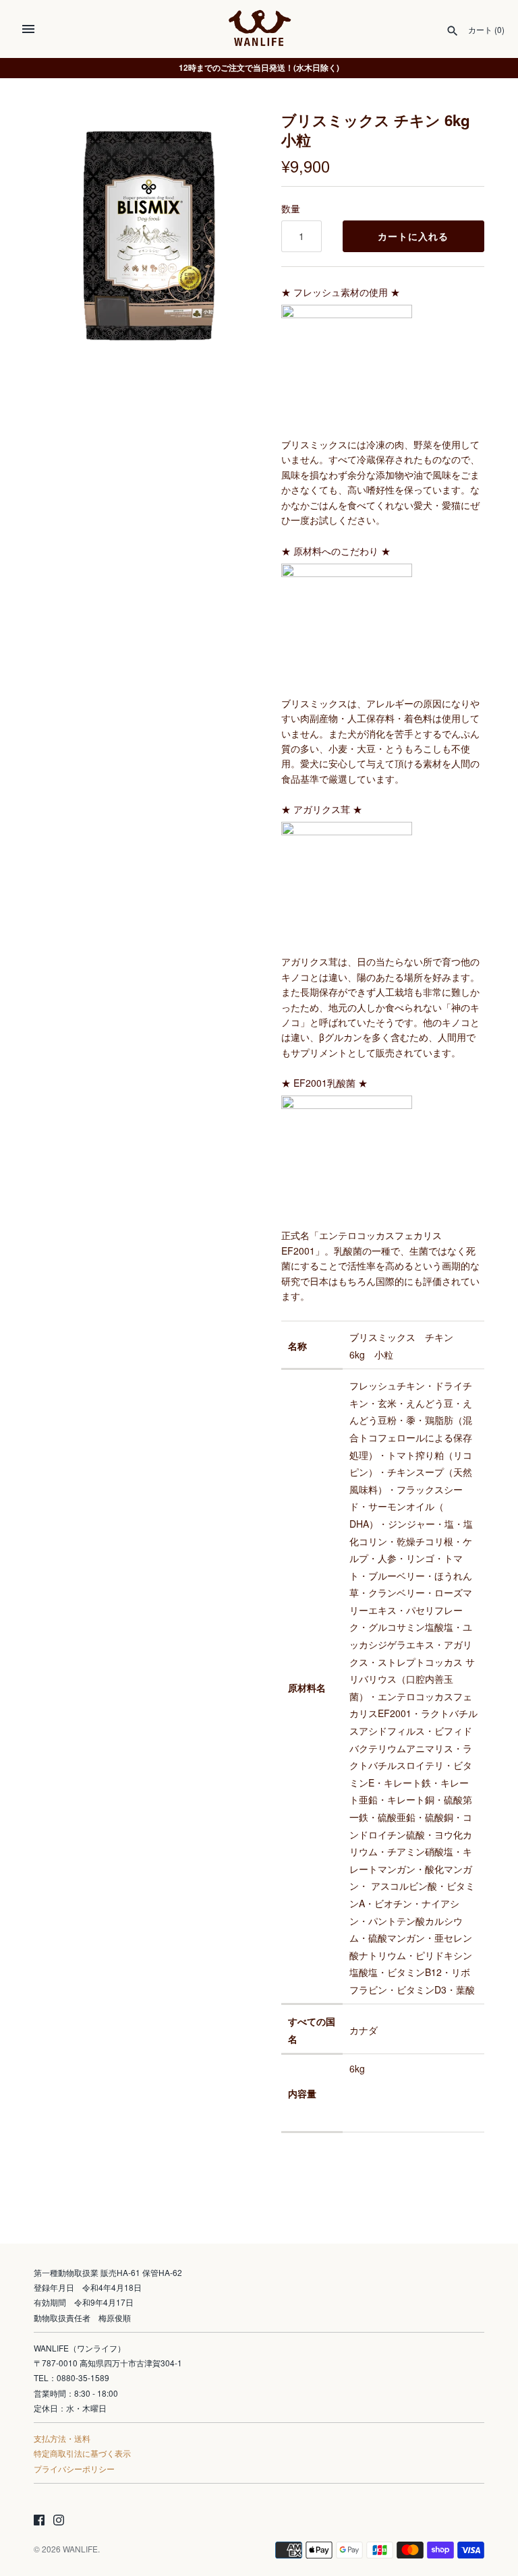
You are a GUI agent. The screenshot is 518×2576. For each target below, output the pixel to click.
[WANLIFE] (259, 29)
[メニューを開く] (28, 29)
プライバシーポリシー (74, 2468)
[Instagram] (59, 2521)
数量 (291, 208)
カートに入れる (413, 236)
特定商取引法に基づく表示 (82, 2453)
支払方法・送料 (62, 2438)
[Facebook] (39, 2521)
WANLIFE (80, 2549)
